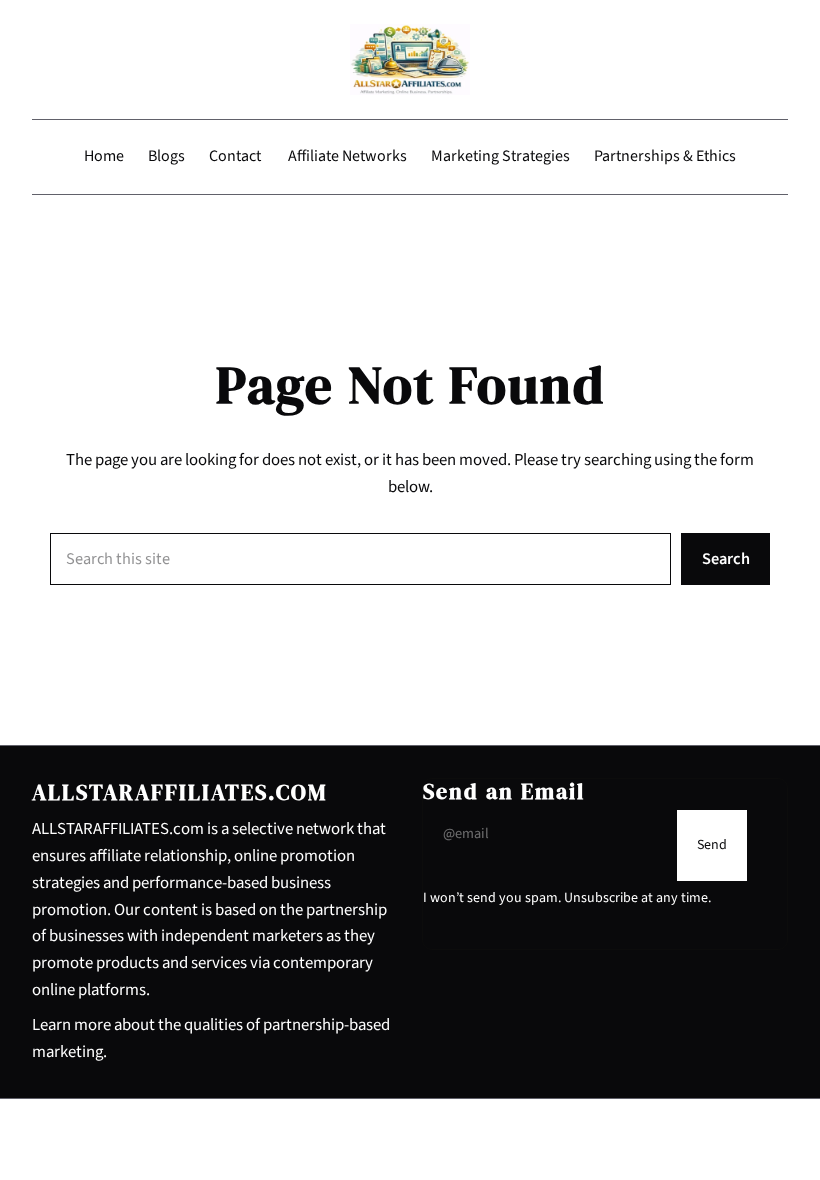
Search (726, 559)
